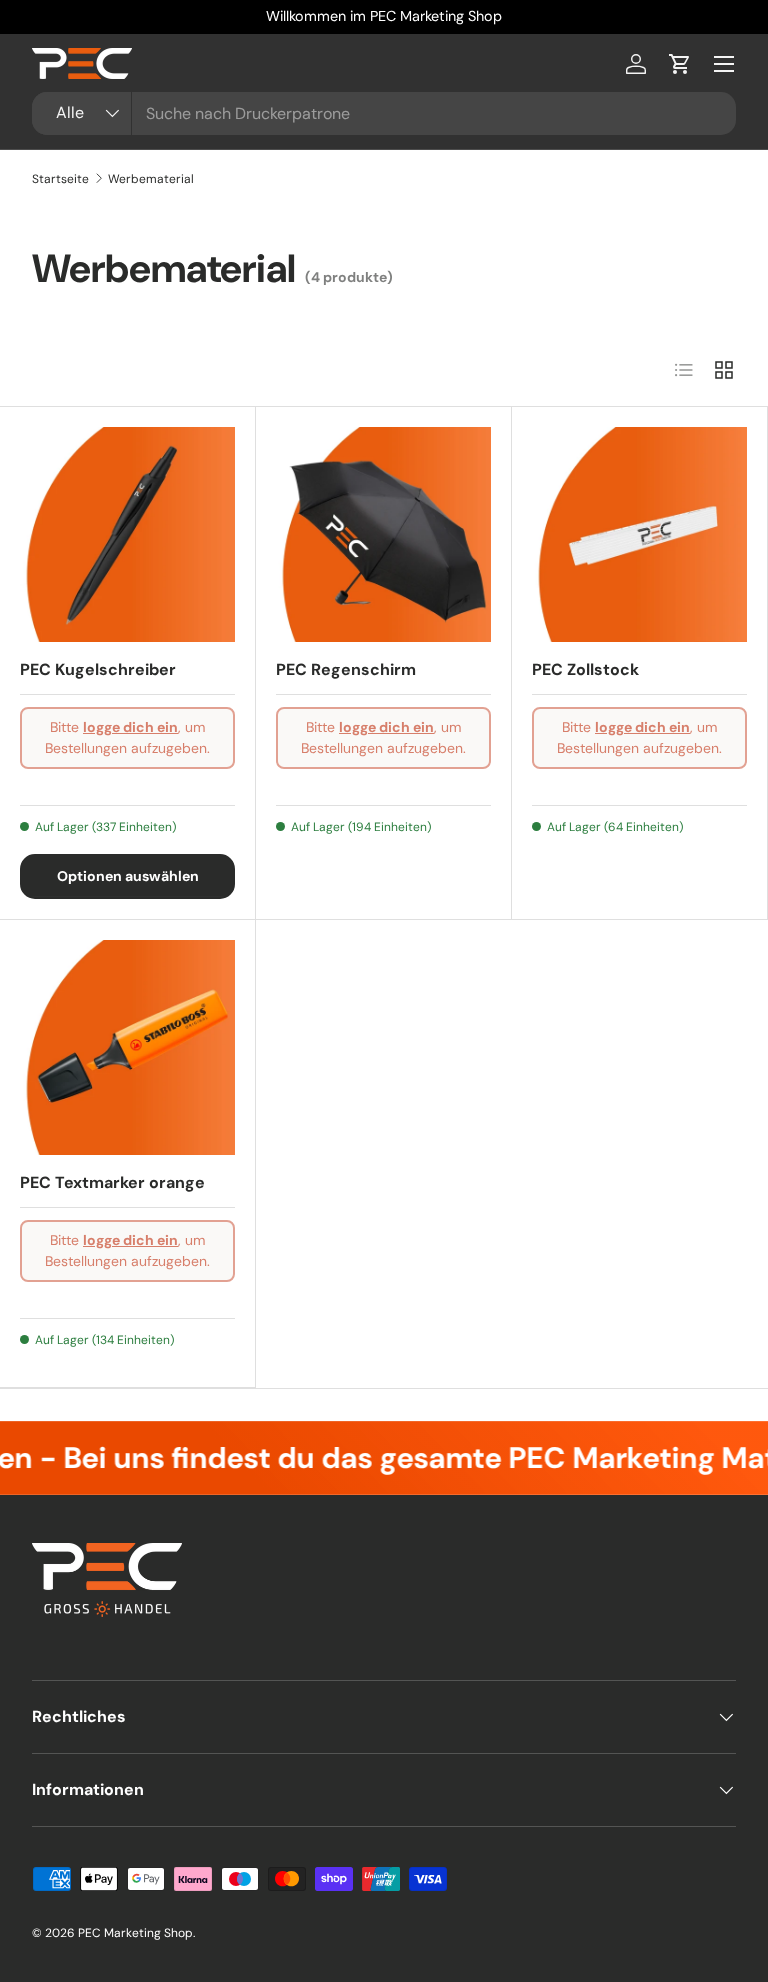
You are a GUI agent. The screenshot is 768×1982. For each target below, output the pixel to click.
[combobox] (384, 113)
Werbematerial (151, 179)
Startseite (60, 179)
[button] (680, 64)
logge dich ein (130, 727)
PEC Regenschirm (346, 669)
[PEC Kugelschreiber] (127, 534)
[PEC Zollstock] (639, 534)
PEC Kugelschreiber (98, 669)
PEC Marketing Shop (135, 1933)
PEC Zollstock (585, 669)
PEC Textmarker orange (112, 1182)
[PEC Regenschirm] (383, 534)
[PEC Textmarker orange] (127, 1047)
